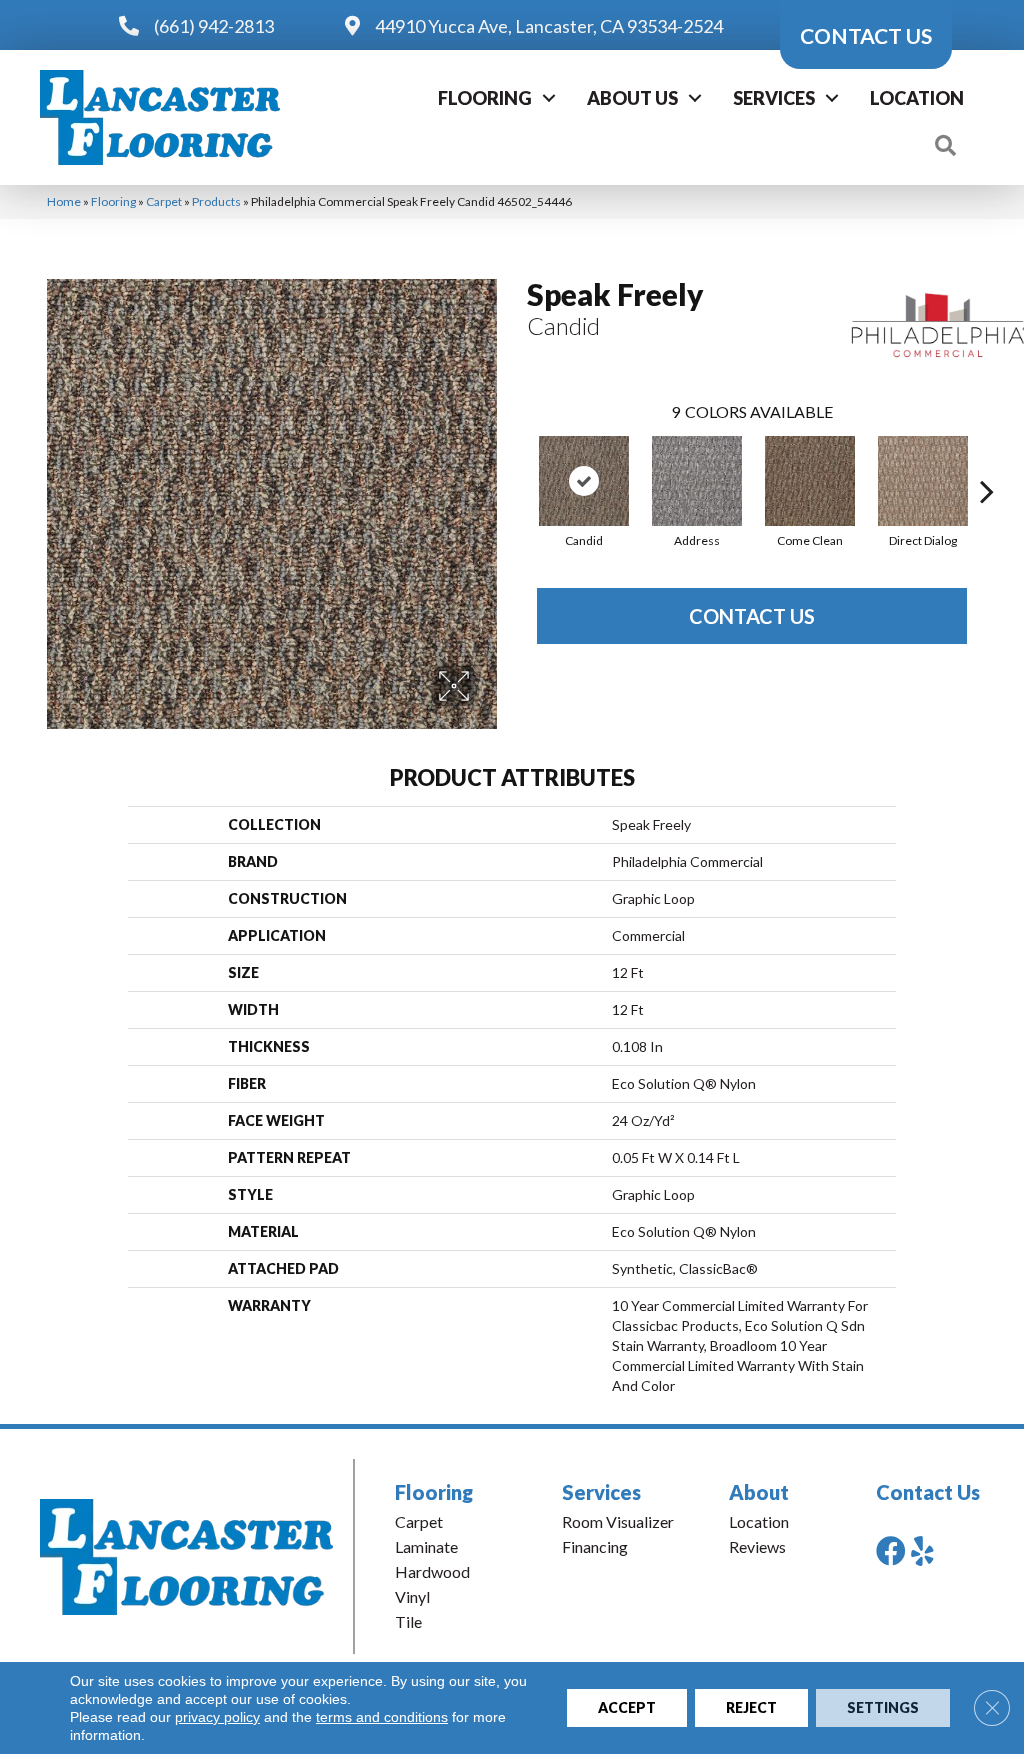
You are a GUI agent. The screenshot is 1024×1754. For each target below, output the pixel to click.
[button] (549, 98)
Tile (408, 1621)
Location (917, 98)
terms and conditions (382, 1717)
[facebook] (891, 1550)
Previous (517, 461)
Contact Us (752, 616)
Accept (627, 1707)
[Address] (697, 481)
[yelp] (922, 1550)
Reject (751, 1707)
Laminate (426, 1546)
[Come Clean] (810, 481)
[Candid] (584, 481)
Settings (883, 1707)
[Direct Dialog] (923, 481)
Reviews (757, 1546)
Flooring (485, 98)
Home (64, 201)
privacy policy (217, 1717)
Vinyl (412, 1596)
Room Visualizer (618, 1521)
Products (216, 201)
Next (987, 461)
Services (774, 98)
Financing (595, 1546)
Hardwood (432, 1571)
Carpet (164, 201)
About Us (632, 98)
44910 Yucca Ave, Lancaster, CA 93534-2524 (549, 26)
